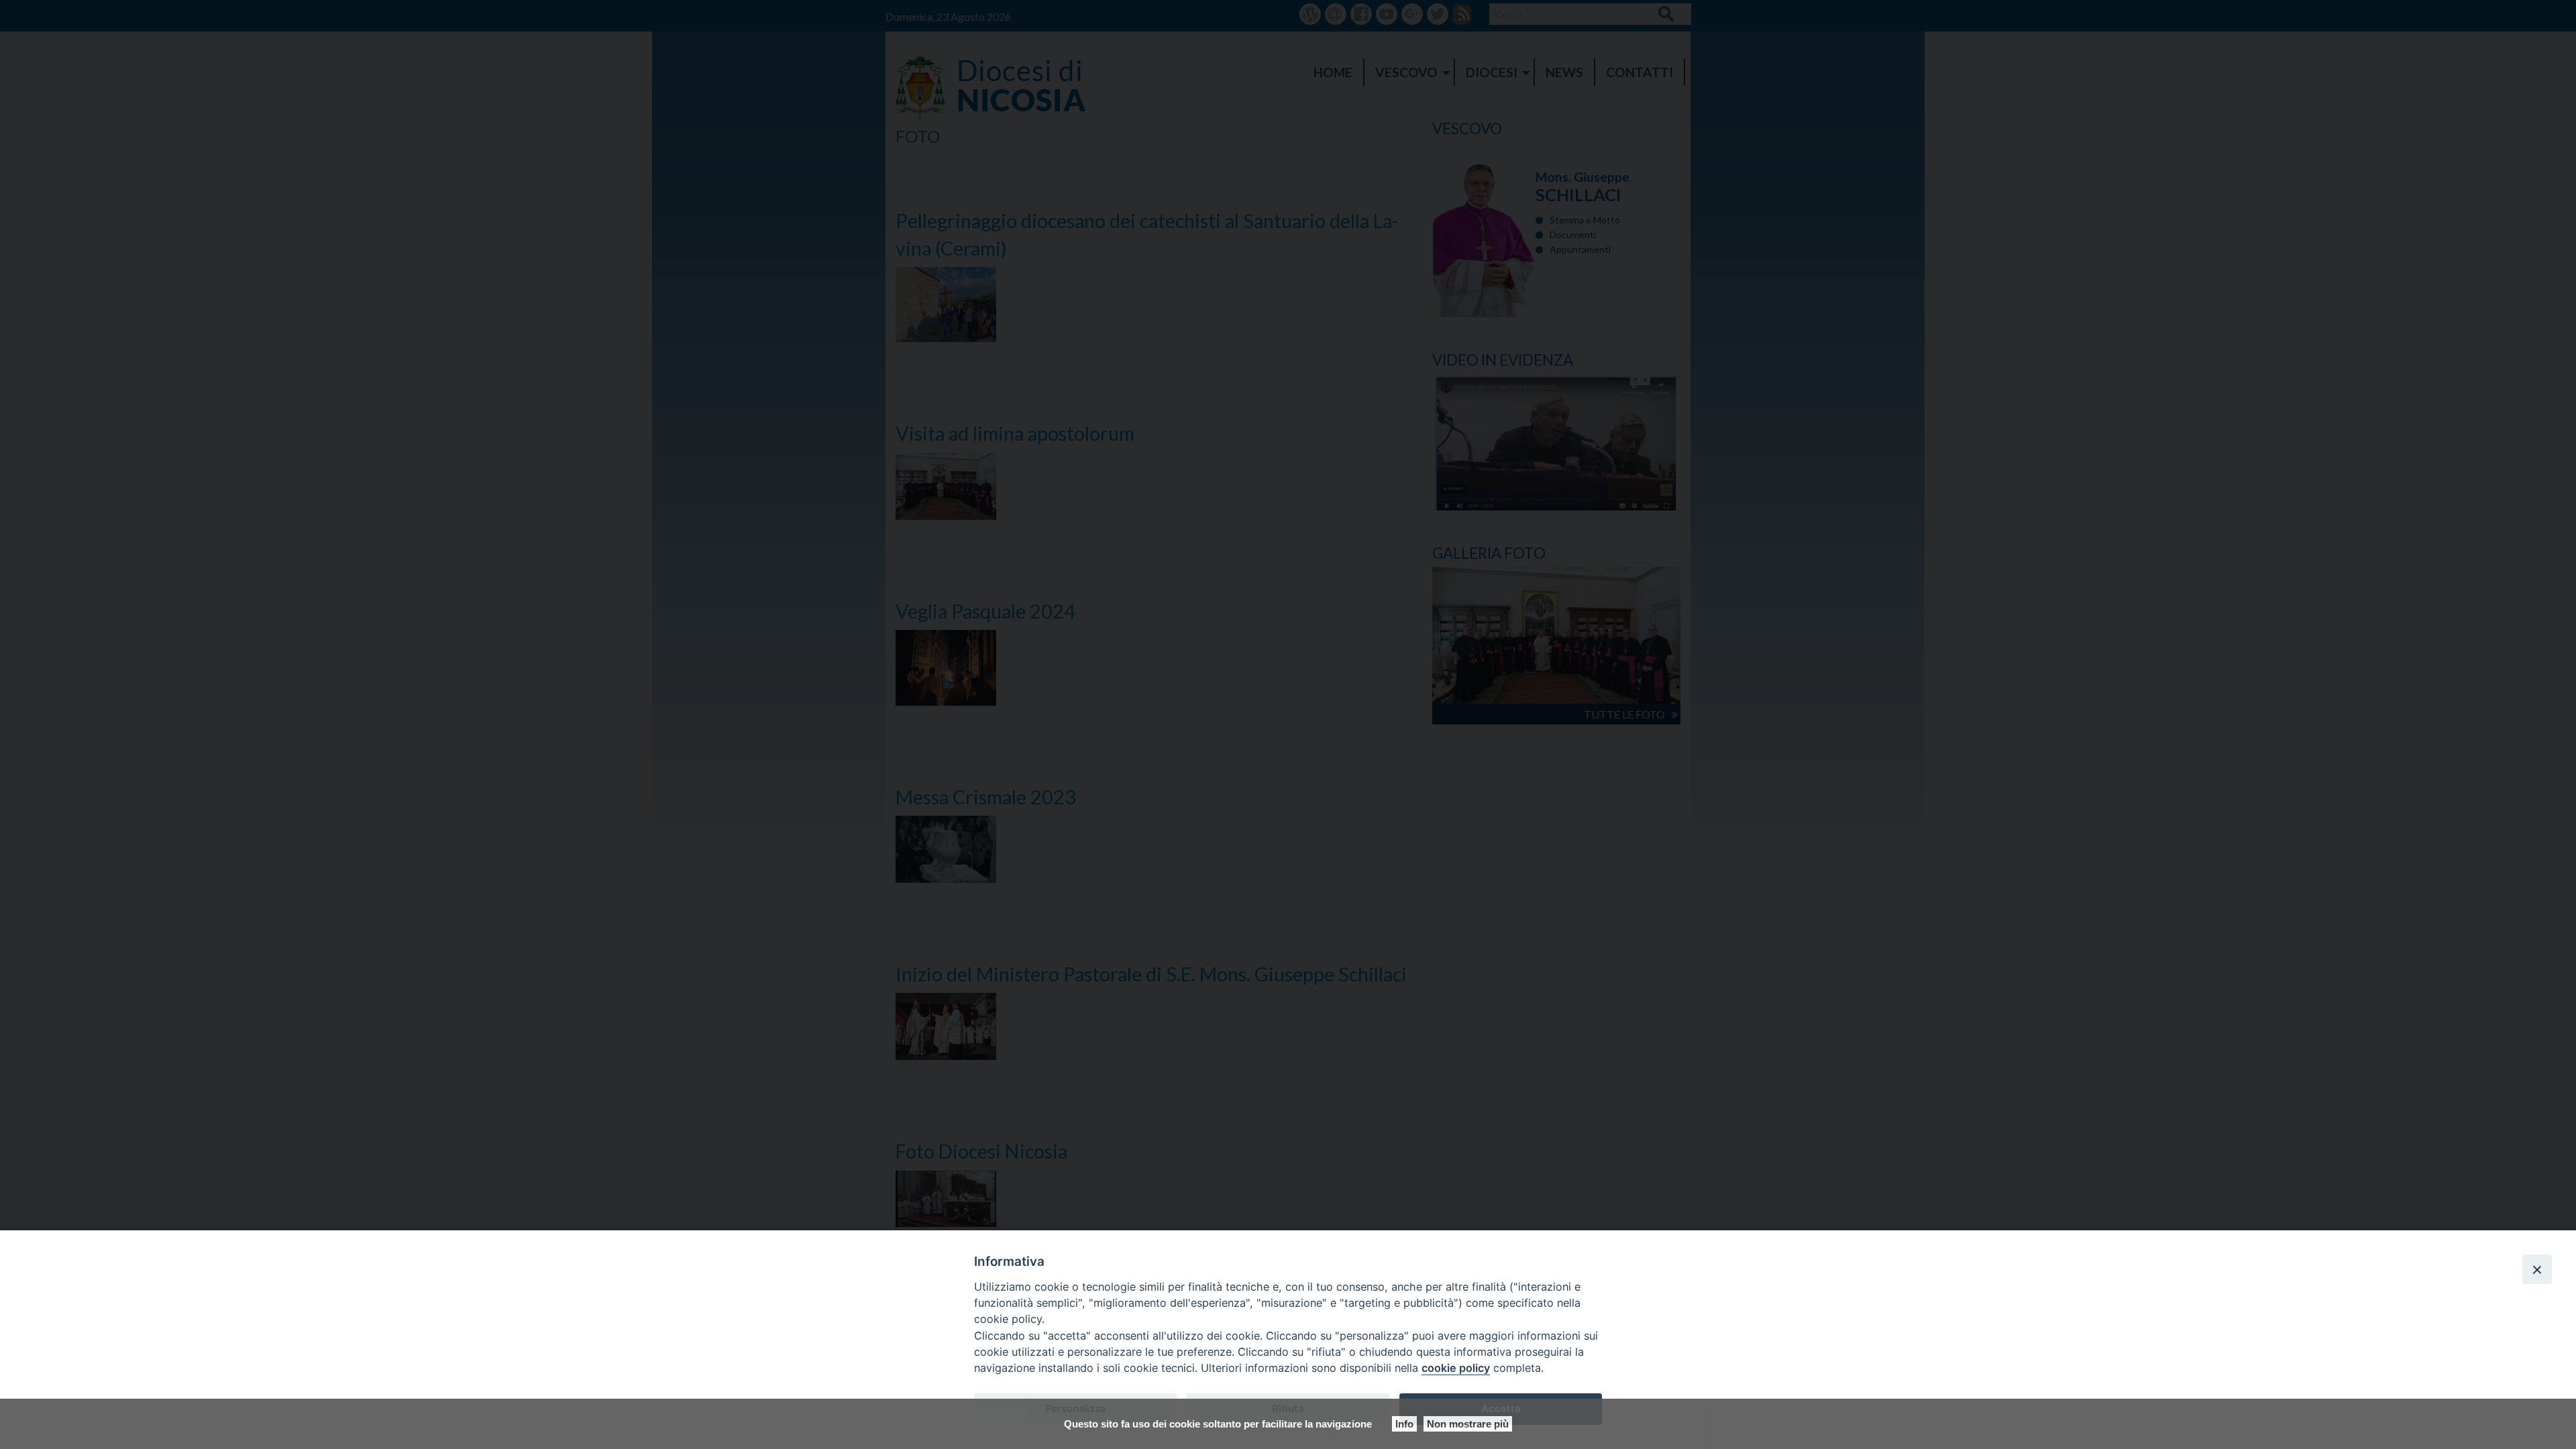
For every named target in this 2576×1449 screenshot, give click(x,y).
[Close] (2537, 1269)
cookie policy (1456, 1368)
